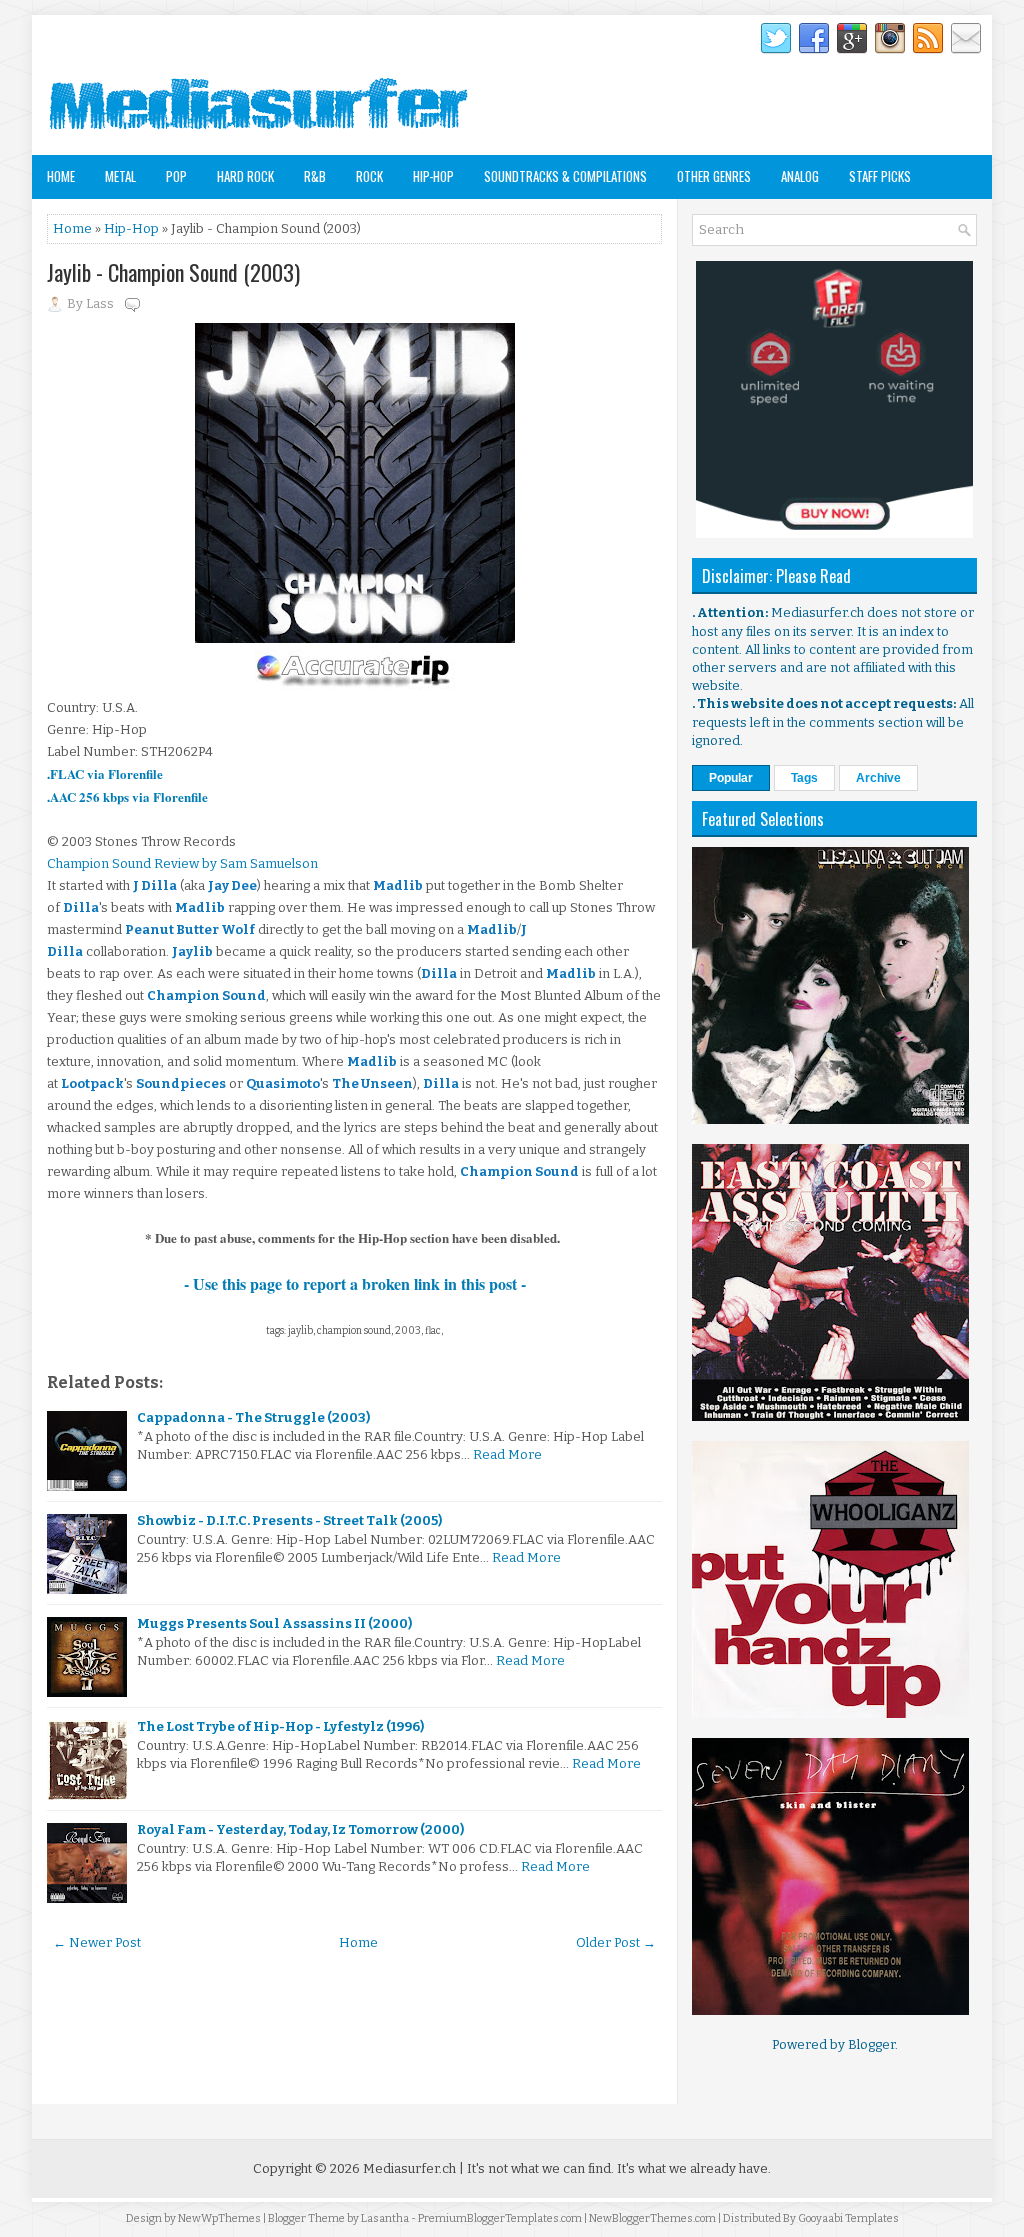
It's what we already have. (694, 2168)
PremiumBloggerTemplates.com (500, 2218)
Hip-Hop (433, 176)
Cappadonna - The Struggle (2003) (253, 1417)
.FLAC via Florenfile (105, 773)
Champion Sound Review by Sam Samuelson (182, 863)
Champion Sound (206, 995)
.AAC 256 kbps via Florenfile (127, 796)
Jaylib (192, 951)
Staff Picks (880, 176)
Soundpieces (181, 1083)
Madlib (398, 885)
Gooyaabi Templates (848, 2218)
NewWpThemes (219, 2218)
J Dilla (155, 885)
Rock (369, 176)
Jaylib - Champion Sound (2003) (173, 272)
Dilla (81, 907)
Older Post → (616, 1942)
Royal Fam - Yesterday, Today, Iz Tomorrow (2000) (300, 1829)
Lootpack (92, 1083)
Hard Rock (245, 176)
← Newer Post (97, 1942)
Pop (176, 176)
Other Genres (714, 176)
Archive (878, 778)
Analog (800, 176)
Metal (120, 176)
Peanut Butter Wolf (190, 929)
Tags (804, 778)
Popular (731, 778)
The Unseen (372, 1083)
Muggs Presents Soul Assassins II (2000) (274, 1623)
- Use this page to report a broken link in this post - (355, 1283)
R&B (315, 176)
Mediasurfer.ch (409, 2168)
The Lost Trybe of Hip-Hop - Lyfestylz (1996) (280, 1726)
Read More (507, 1454)
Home (61, 176)
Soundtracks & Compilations (565, 176)
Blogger (871, 2044)
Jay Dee (232, 885)
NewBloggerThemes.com (652, 2218)
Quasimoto (283, 1083)
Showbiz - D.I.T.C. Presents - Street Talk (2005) (289, 1520)
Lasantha (385, 2218)
